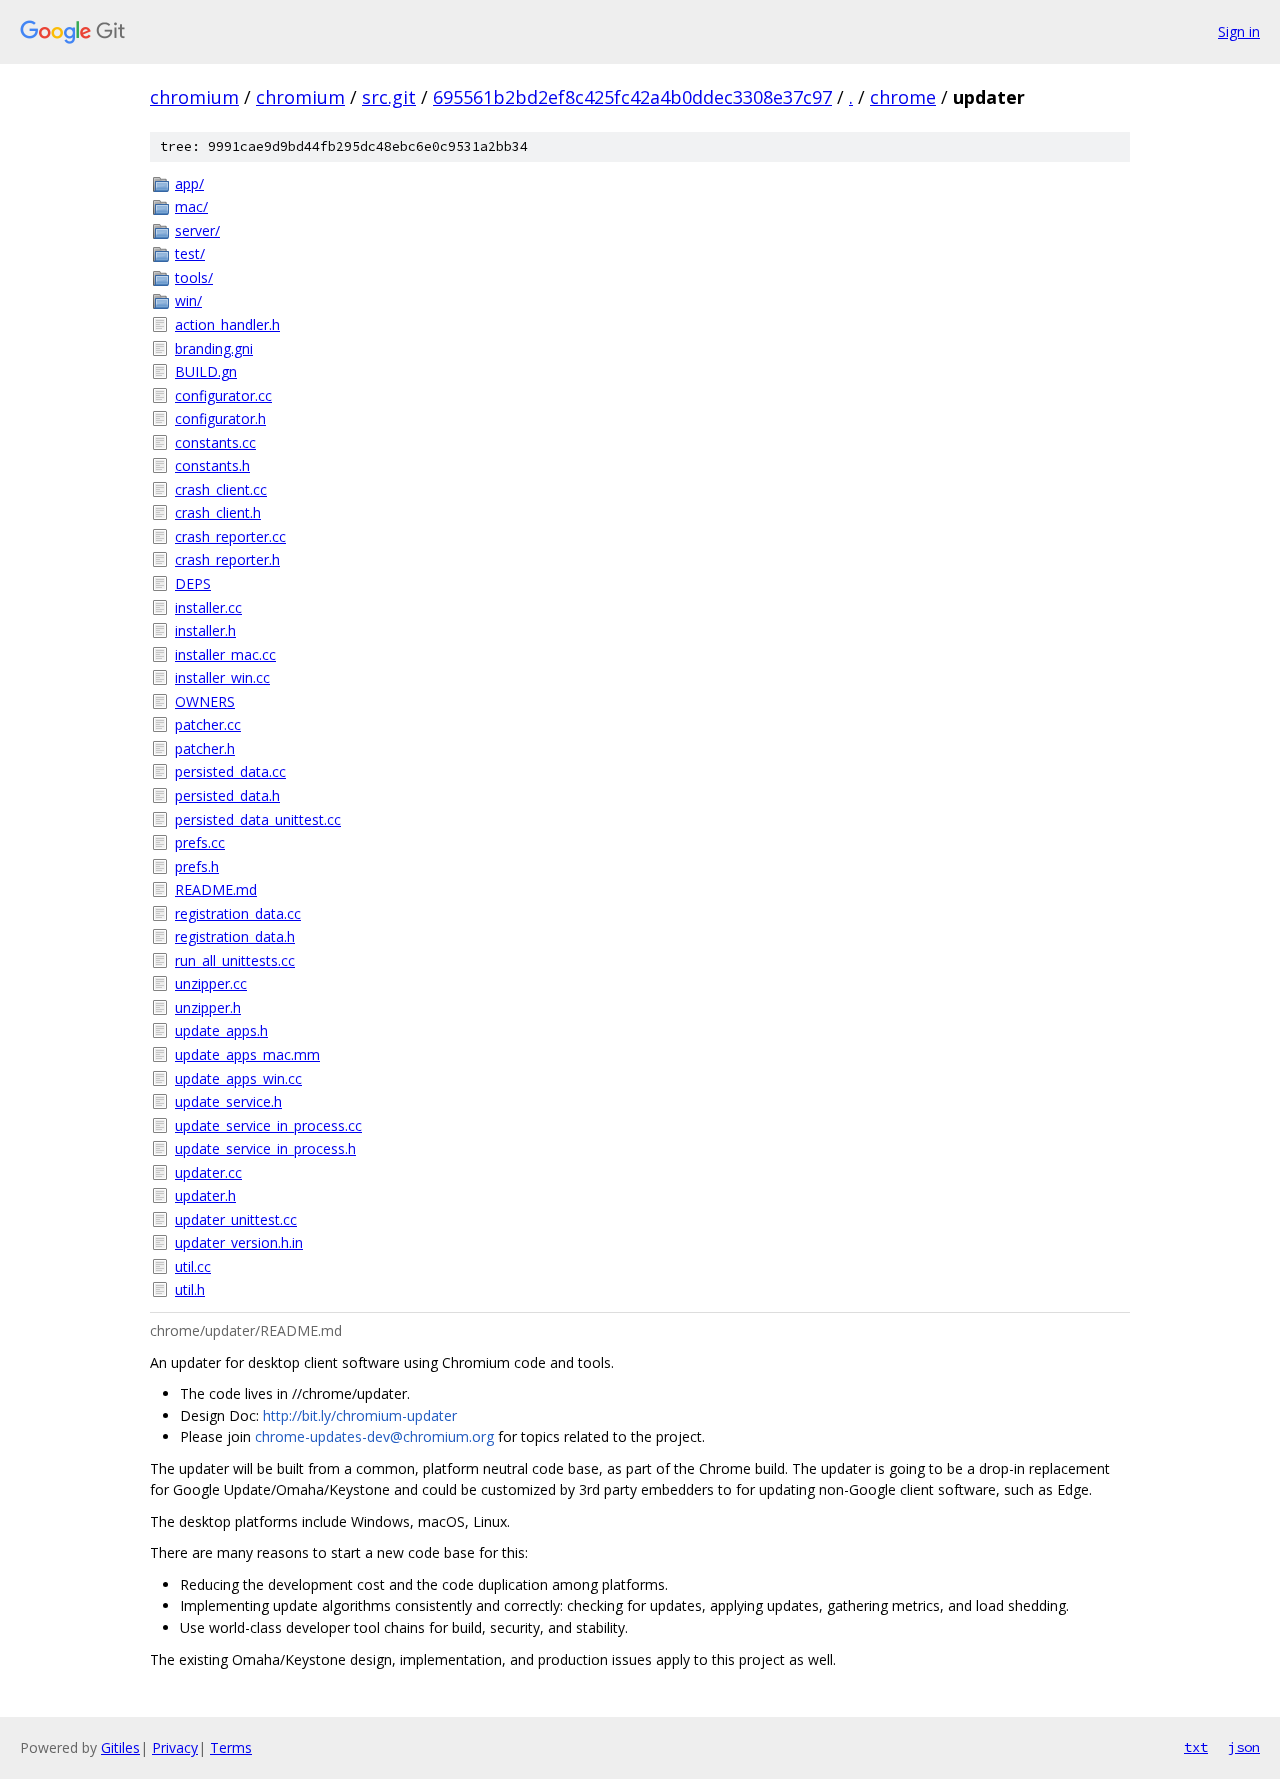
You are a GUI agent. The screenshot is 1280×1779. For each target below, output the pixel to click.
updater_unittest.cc (236, 1219)
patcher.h (205, 748)
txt (1196, 1747)
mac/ (191, 206)
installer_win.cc (222, 677)
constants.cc (215, 442)
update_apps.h (221, 1030)
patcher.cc (208, 724)
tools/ (194, 277)
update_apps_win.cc (238, 1078)
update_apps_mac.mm (247, 1054)
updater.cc (208, 1172)
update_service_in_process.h (265, 1148)
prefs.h (197, 866)
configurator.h (220, 418)
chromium (194, 97)
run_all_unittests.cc (235, 960)
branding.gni (214, 348)
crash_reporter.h (227, 559)
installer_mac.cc (225, 654)
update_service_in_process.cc (268, 1125)
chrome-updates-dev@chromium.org (374, 1436)
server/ (197, 230)
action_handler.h (227, 324)
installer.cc (208, 607)
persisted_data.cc (230, 771)
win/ (188, 300)
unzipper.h (208, 1007)
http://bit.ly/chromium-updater (360, 1415)
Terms (231, 1747)
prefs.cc (200, 842)
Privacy (175, 1747)
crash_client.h (218, 512)
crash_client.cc (221, 489)
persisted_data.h (227, 795)
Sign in (1239, 31)
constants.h (212, 465)
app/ (189, 183)
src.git (389, 97)
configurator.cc (223, 395)
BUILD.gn (206, 371)
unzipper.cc (211, 983)
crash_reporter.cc (230, 536)
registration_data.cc (238, 913)
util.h (190, 1289)
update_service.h (228, 1101)
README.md (216, 889)
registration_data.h (235, 936)
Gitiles (120, 1747)
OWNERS (205, 701)
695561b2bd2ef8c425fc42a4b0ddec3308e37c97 (632, 97)
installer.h (205, 630)
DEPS (193, 583)
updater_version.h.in (239, 1242)
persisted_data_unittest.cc (258, 819)
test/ (190, 253)
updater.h (205, 1195)
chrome (903, 97)
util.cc (193, 1266)
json (1244, 1747)
